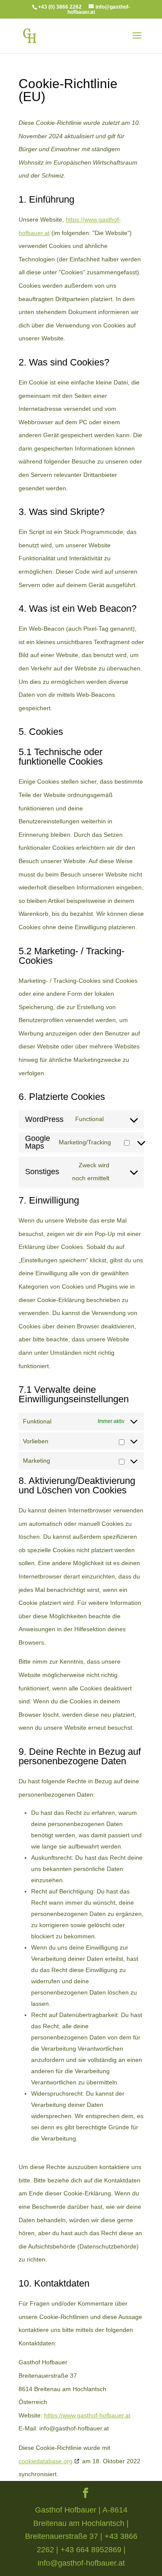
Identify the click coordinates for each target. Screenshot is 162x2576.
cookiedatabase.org (46, 2461)
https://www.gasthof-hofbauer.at (87, 2415)
